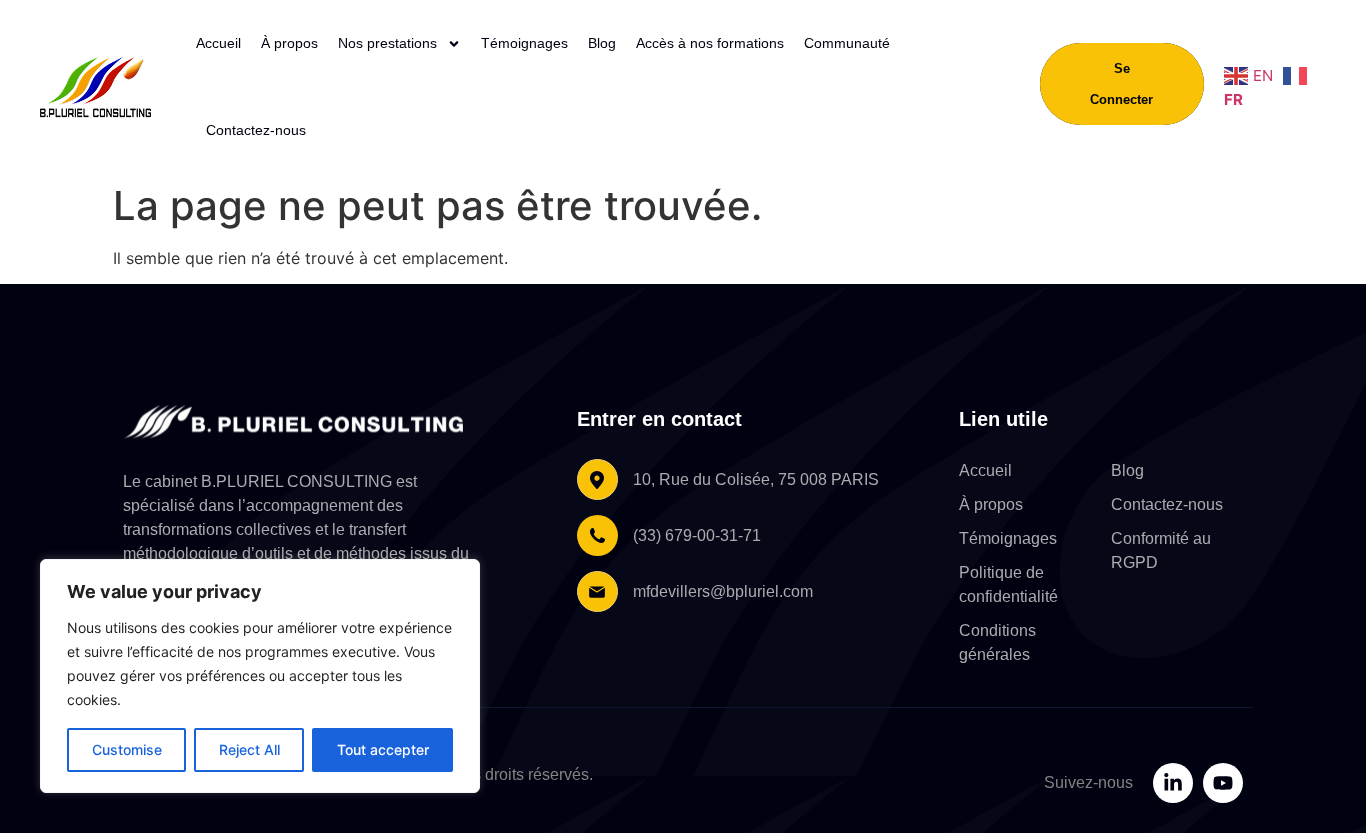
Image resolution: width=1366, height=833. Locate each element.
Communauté (847, 43)
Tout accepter (383, 749)
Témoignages (524, 43)
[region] (260, 676)
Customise (127, 749)
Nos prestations (387, 43)
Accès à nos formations (710, 43)
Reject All (249, 749)
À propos (289, 43)
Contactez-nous (256, 130)
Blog (602, 43)
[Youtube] (1223, 783)
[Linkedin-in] (1173, 783)
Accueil (218, 43)
